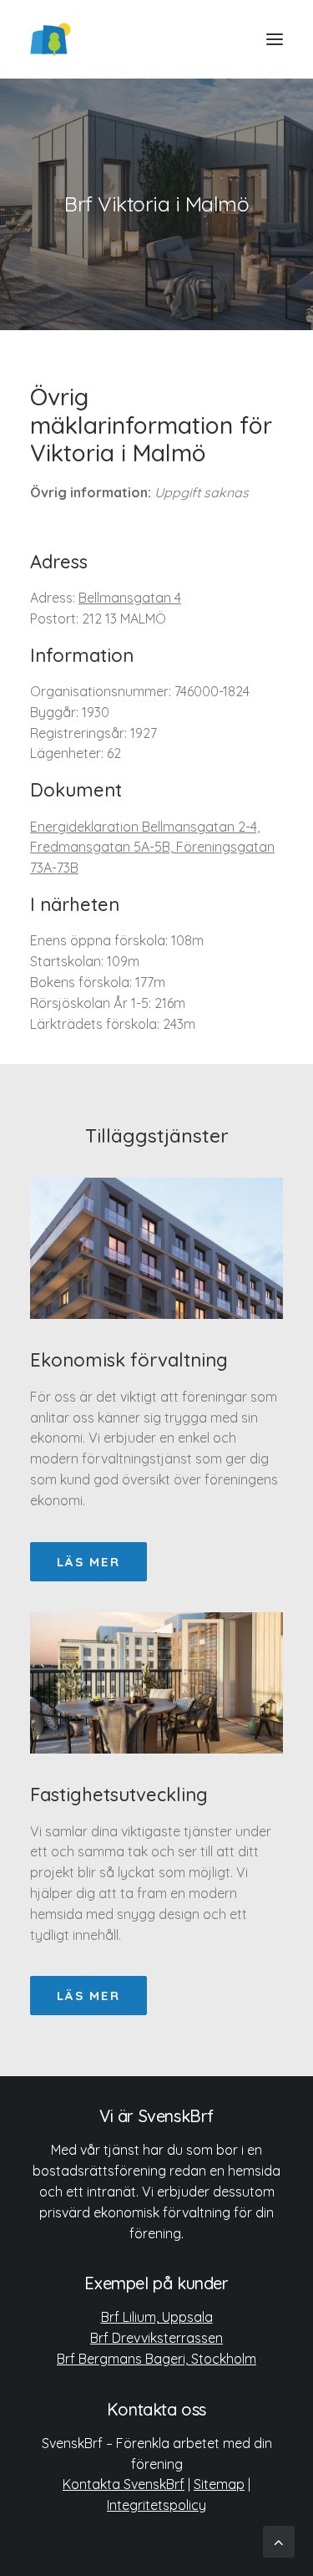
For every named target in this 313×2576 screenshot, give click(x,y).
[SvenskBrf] (50, 39)
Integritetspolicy (156, 2505)
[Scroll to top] (279, 2540)
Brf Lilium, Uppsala (157, 2317)
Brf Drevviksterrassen (156, 2338)
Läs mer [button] (88, 1562)
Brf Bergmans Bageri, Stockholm (156, 2359)
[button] (275, 39)
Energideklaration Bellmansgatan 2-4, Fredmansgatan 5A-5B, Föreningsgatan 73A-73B (152, 848)
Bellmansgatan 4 (130, 598)
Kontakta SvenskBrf (124, 2484)
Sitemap (219, 2484)
